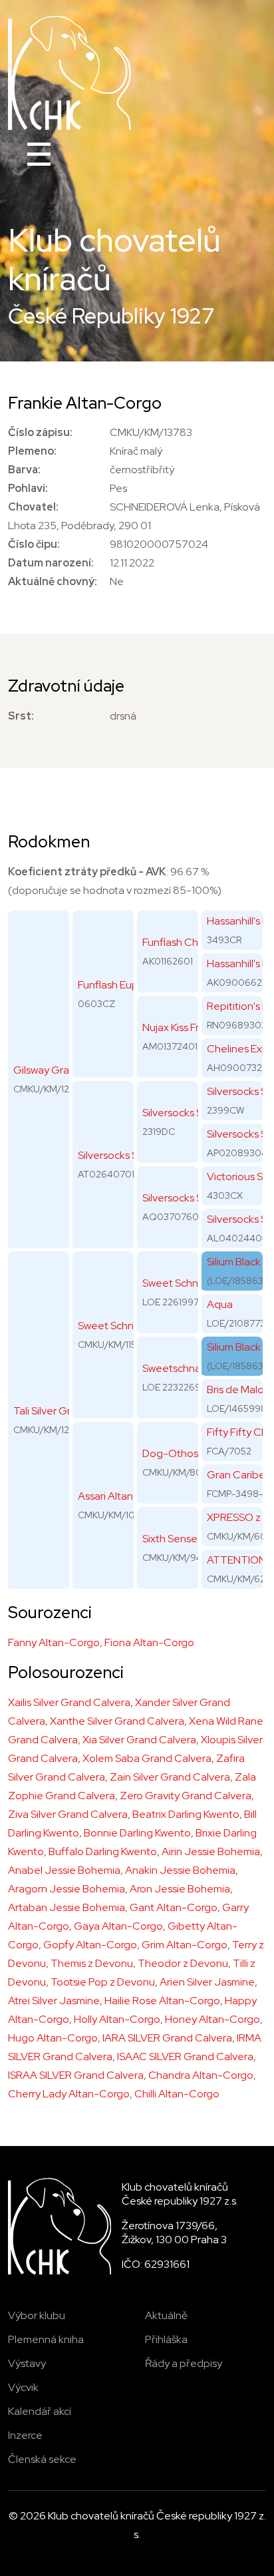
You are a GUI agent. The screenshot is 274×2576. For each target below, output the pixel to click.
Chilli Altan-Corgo (177, 2094)
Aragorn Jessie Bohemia (67, 1889)
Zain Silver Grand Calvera (170, 1777)
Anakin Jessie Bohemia (180, 1870)
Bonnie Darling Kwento (137, 1833)
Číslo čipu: (34, 544)
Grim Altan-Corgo (185, 1945)
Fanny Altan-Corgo (54, 1642)
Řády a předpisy (184, 2363)
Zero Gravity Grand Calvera (186, 1796)
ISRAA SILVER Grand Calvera (76, 2075)
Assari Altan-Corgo (123, 1496)
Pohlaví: (28, 488)
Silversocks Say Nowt (192, 1113)
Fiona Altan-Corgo (149, 1642)
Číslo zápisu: (40, 432)
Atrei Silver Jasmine (54, 2001)
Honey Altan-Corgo (212, 2019)
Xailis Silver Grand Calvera (69, 1702)
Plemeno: (32, 451)
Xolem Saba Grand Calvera (147, 1758)
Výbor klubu (37, 2315)
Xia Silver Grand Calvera (139, 1740)
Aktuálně (166, 2315)
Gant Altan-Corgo (174, 1907)
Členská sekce (42, 2459)
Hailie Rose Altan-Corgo (162, 2001)
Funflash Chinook (184, 942)
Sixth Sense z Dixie (186, 1539)
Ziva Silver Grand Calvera (68, 1814)
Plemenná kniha (46, 2339)
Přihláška (166, 2339)
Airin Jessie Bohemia (211, 1851)
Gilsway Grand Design (65, 1070)
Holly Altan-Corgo (117, 2019)
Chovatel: (33, 507)
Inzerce (25, 2435)
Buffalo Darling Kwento (103, 1851)
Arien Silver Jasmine (207, 1982)
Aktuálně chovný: (53, 581)
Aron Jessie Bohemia (180, 1889)
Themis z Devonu (92, 1963)
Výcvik (23, 2387)
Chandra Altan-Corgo (201, 2075)
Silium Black (234, 1262)
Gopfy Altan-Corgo (90, 1945)
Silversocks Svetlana (190, 1198)
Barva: (24, 470)
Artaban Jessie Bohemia (67, 1907)
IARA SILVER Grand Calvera (167, 2038)
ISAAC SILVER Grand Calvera (185, 2056)
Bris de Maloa (238, 1390)
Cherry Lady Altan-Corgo (69, 2094)
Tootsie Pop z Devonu (103, 1982)
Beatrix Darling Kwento (186, 1814)
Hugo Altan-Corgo (53, 2038)
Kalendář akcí (40, 2411)
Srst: (21, 716)
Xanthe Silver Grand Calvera (117, 1721)
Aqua (220, 1304)
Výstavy (27, 2363)
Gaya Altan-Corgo (118, 1926)
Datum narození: (51, 563)
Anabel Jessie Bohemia (64, 1870)
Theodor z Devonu (183, 1963)
